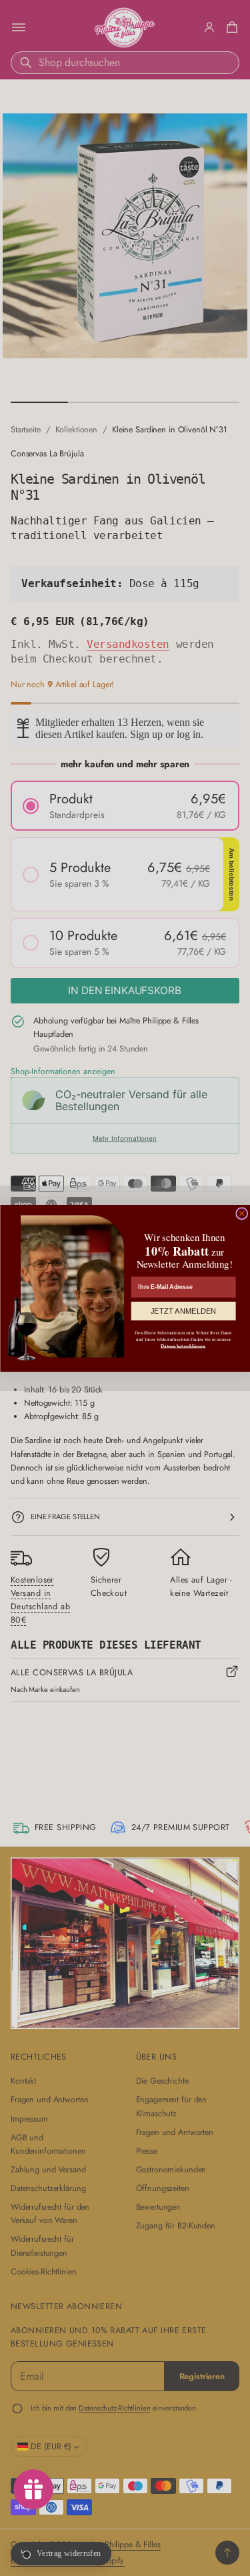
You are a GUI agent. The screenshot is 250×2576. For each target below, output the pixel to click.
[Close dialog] (241, 1214)
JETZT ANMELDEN (183, 1311)
